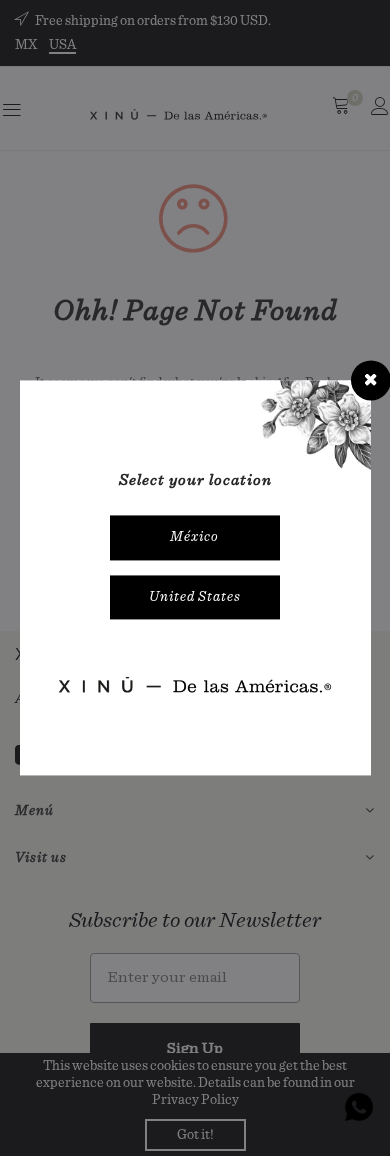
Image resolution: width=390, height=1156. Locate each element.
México (194, 537)
